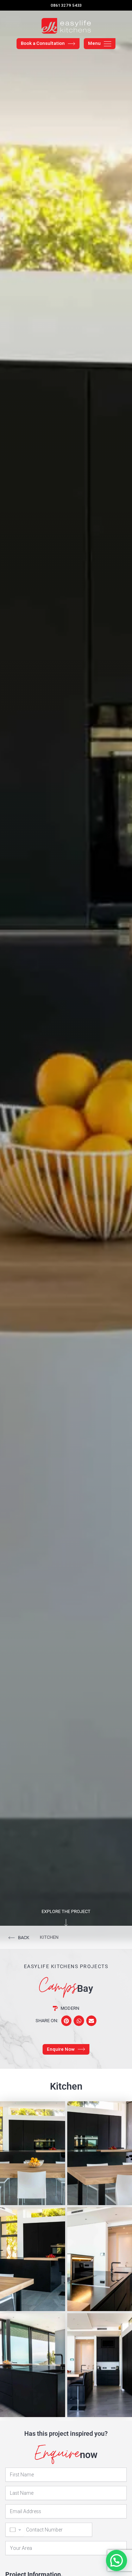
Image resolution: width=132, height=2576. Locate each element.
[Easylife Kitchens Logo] (66, 26)
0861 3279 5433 (66, 5)
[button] (66, 2021)
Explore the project (66, 1911)
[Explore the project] (66, 1923)
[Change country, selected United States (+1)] (15, 2530)
